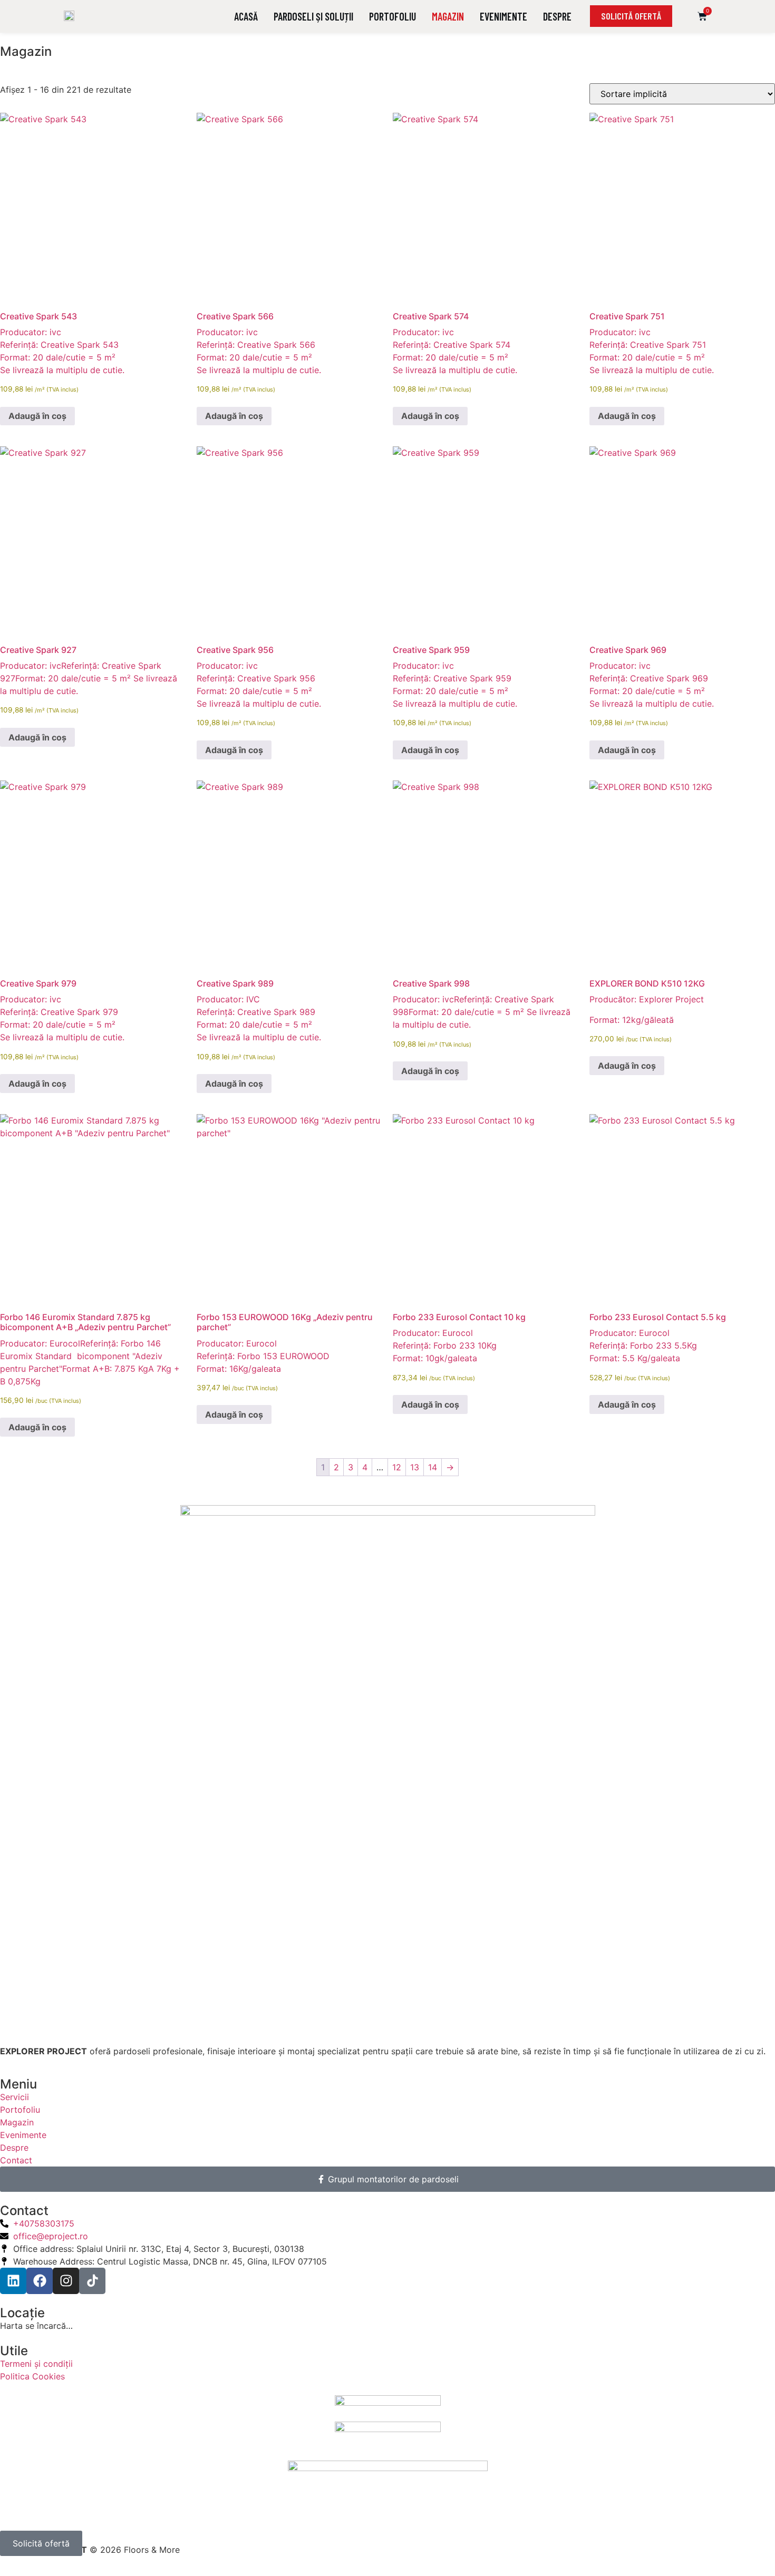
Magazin (448, 16)
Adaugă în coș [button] (37, 416)
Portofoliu (393, 16)
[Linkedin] (13, 2281)
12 (397, 1467)
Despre (557, 16)
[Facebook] (40, 2281)
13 (415, 1467)
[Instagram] (66, 2281)
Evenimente (503, 16)
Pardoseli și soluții (313, 16)
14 (433, 1467)
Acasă (246, 16)
